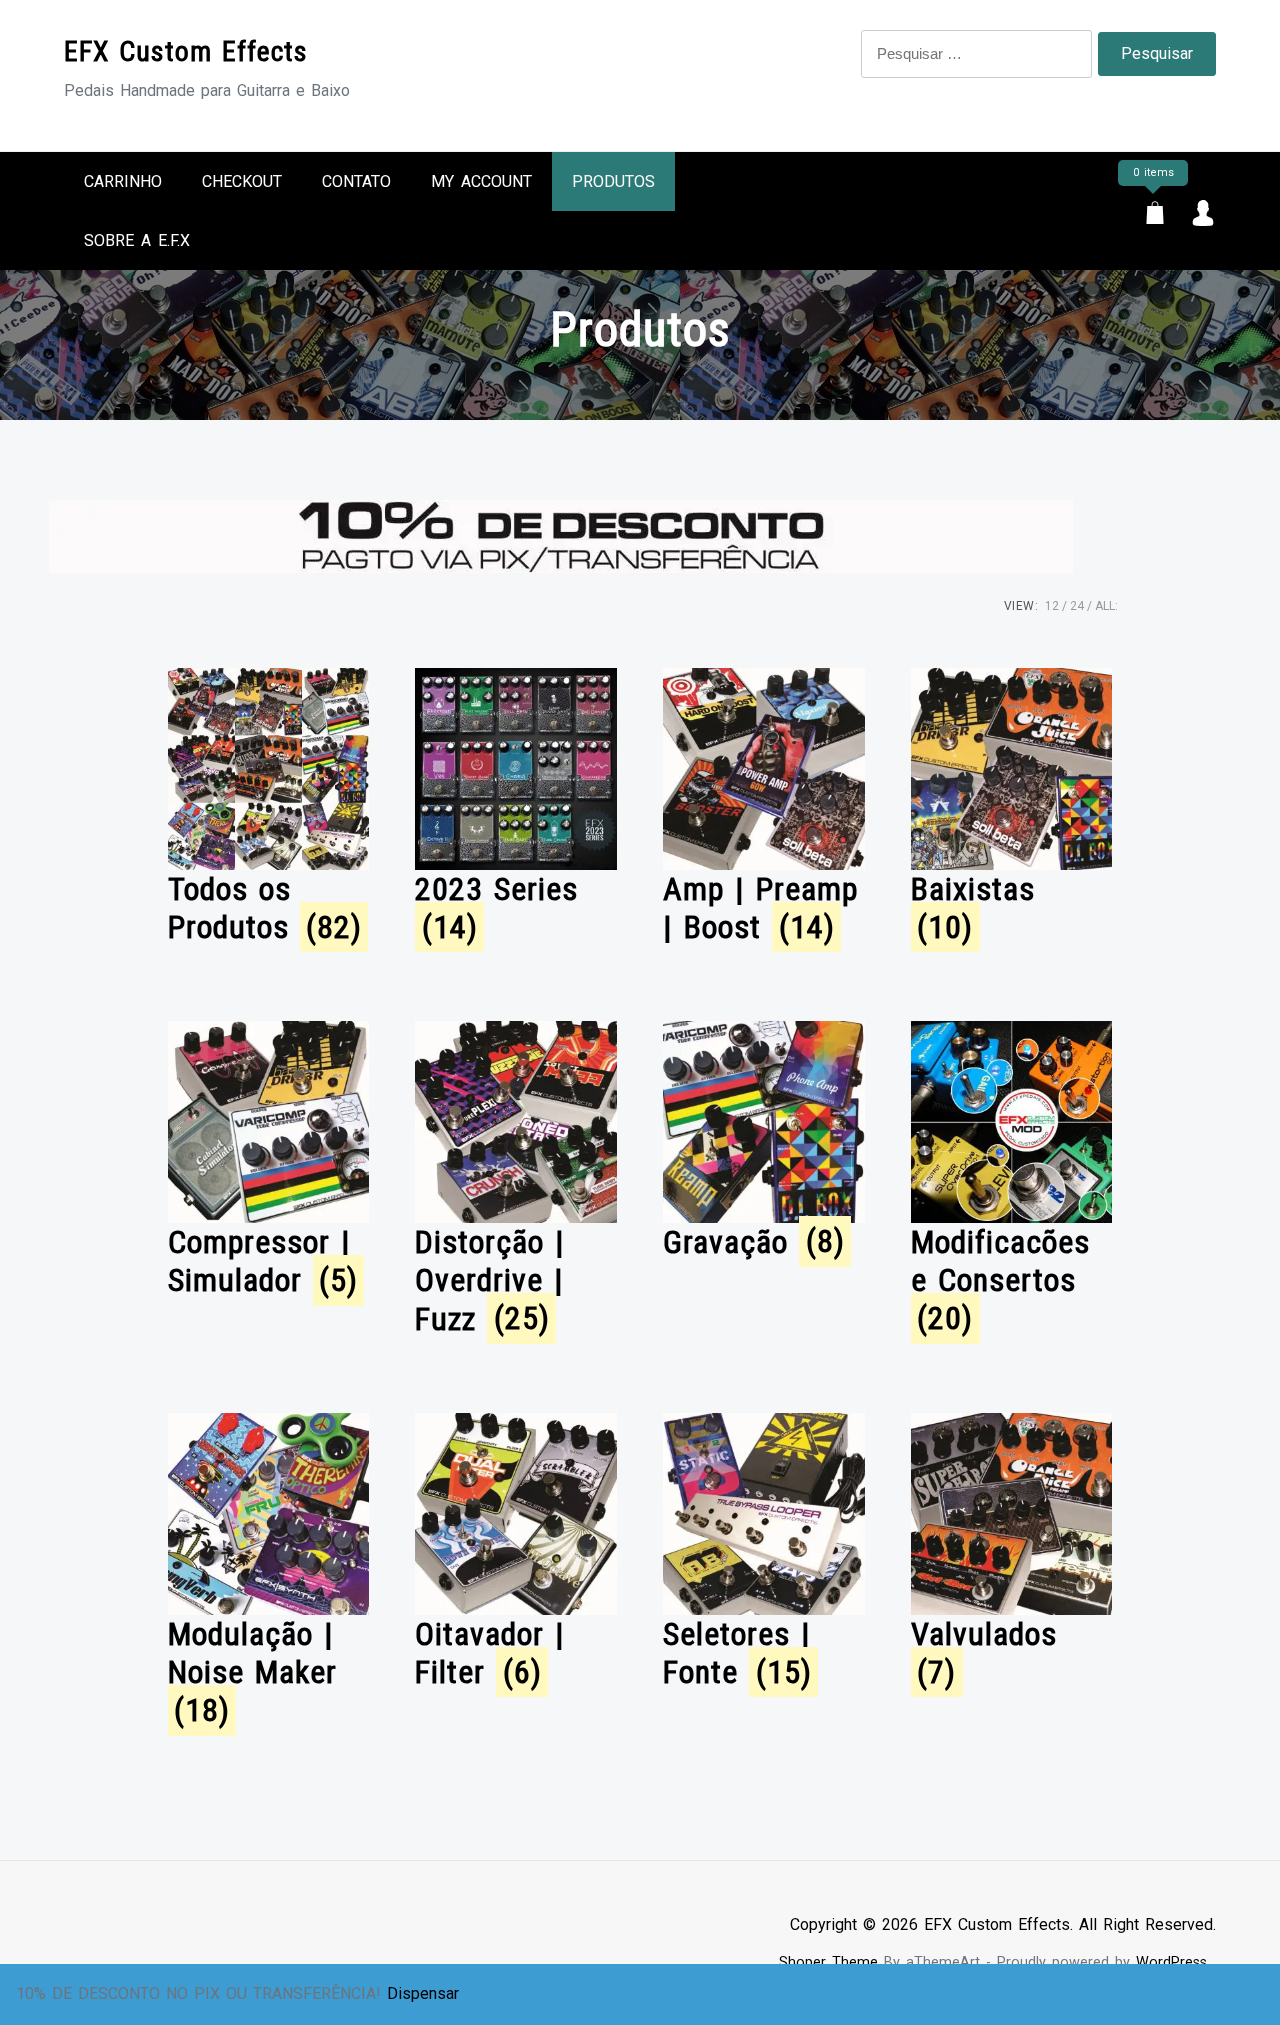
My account (481, 181)
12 (1052, 606)
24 (1077, 606)
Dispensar (423, 1993)
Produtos (613, 181)
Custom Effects (186, 51)
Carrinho (123, 181)
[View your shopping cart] (1155, 216)
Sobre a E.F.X (137, 240)
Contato (356, 181)
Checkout (242, 181)
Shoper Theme (828, 1962)
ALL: (1106, 606)
